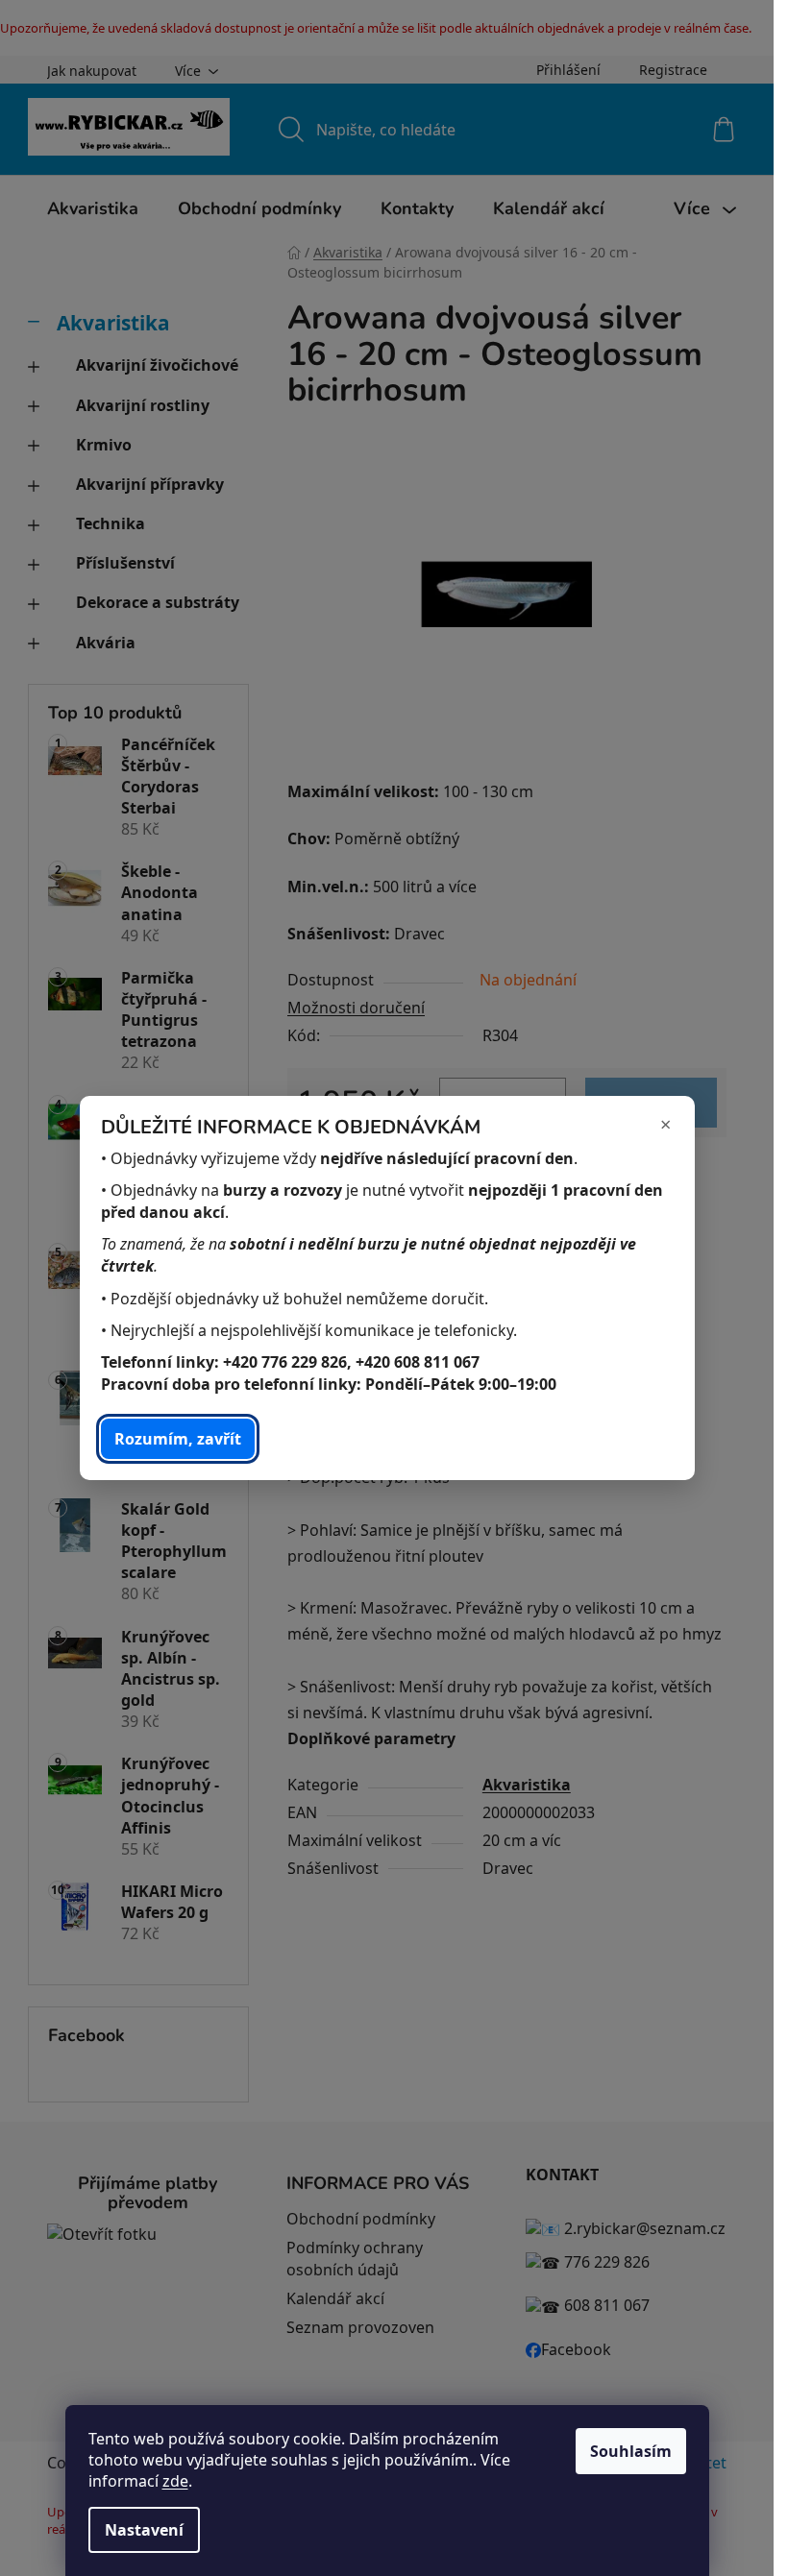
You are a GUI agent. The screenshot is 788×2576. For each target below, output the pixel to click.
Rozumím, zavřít (178, 1439)
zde (175, 2481)
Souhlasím (631, 2451)
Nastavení (144, 2530)
